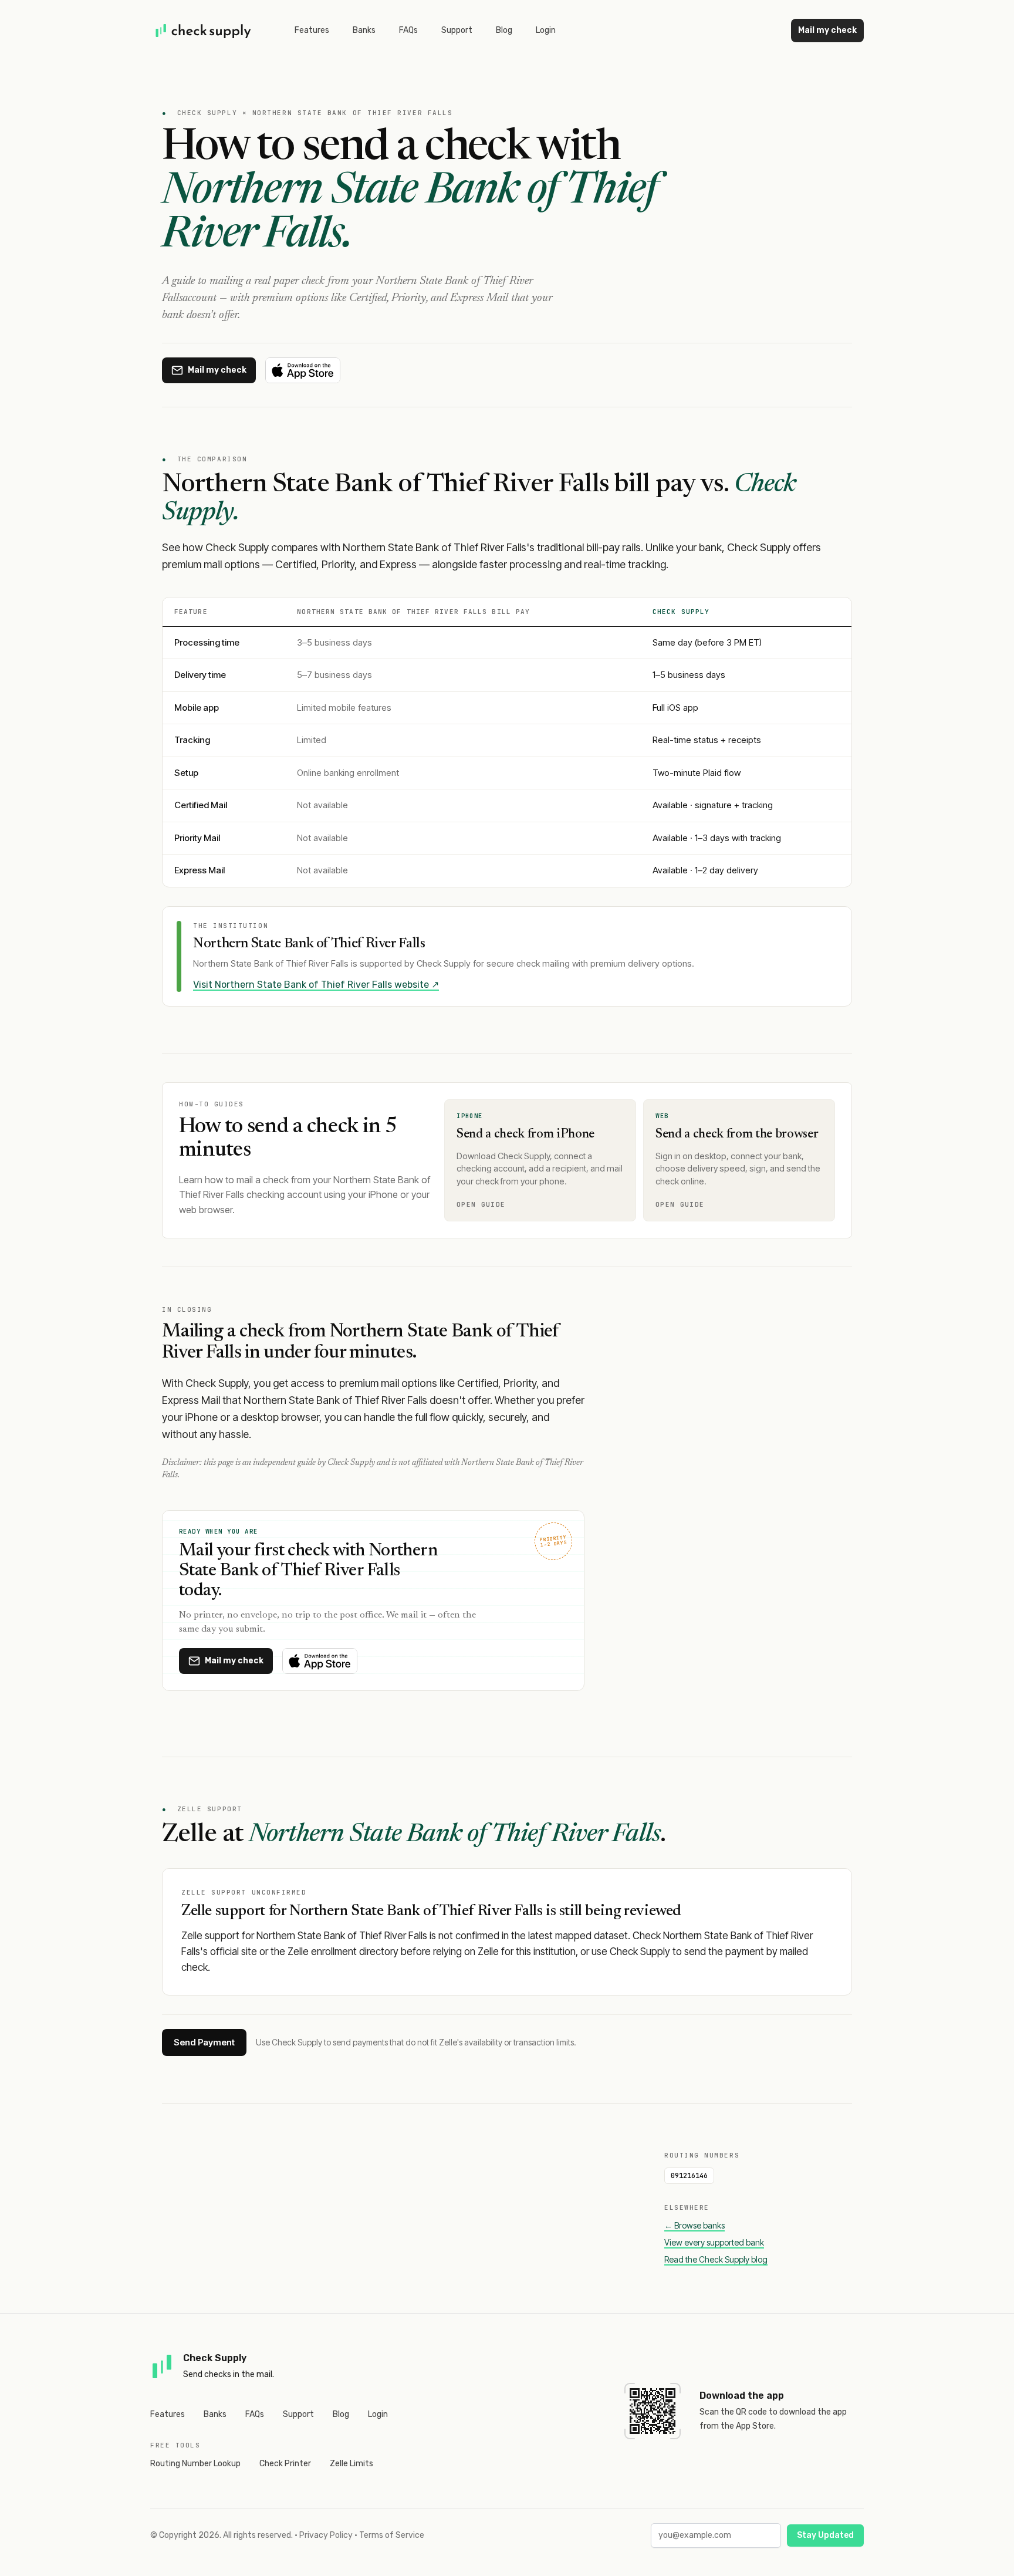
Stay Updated (825, 2535)
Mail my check (827, 30)
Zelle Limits (351, 2464)
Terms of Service (392, 2535)
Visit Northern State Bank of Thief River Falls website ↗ (316, 985)
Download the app (742, 2396)
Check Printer (285, 2464)
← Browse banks (694, 2225)
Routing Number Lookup (195, 2464)
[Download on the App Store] (303, 370)
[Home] (204, 31)
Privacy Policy (326, 2535)
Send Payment (204, 2042)
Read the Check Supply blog (716, 2259)
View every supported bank (714, 2242)
